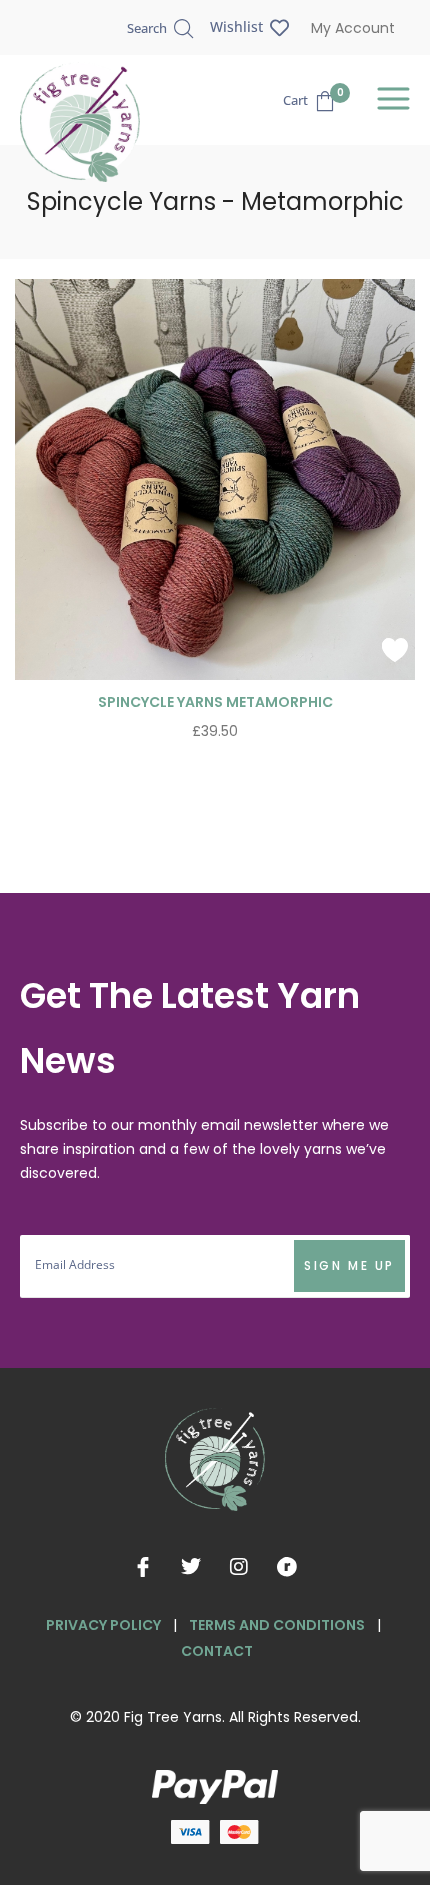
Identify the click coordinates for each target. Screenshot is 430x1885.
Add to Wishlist (395, 650)
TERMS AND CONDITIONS (277, 1625)
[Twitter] (191, 1567)
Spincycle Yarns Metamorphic (215, 702)
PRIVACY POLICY (103, 1625)
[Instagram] (239, 1567)
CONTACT (217, 1651)
